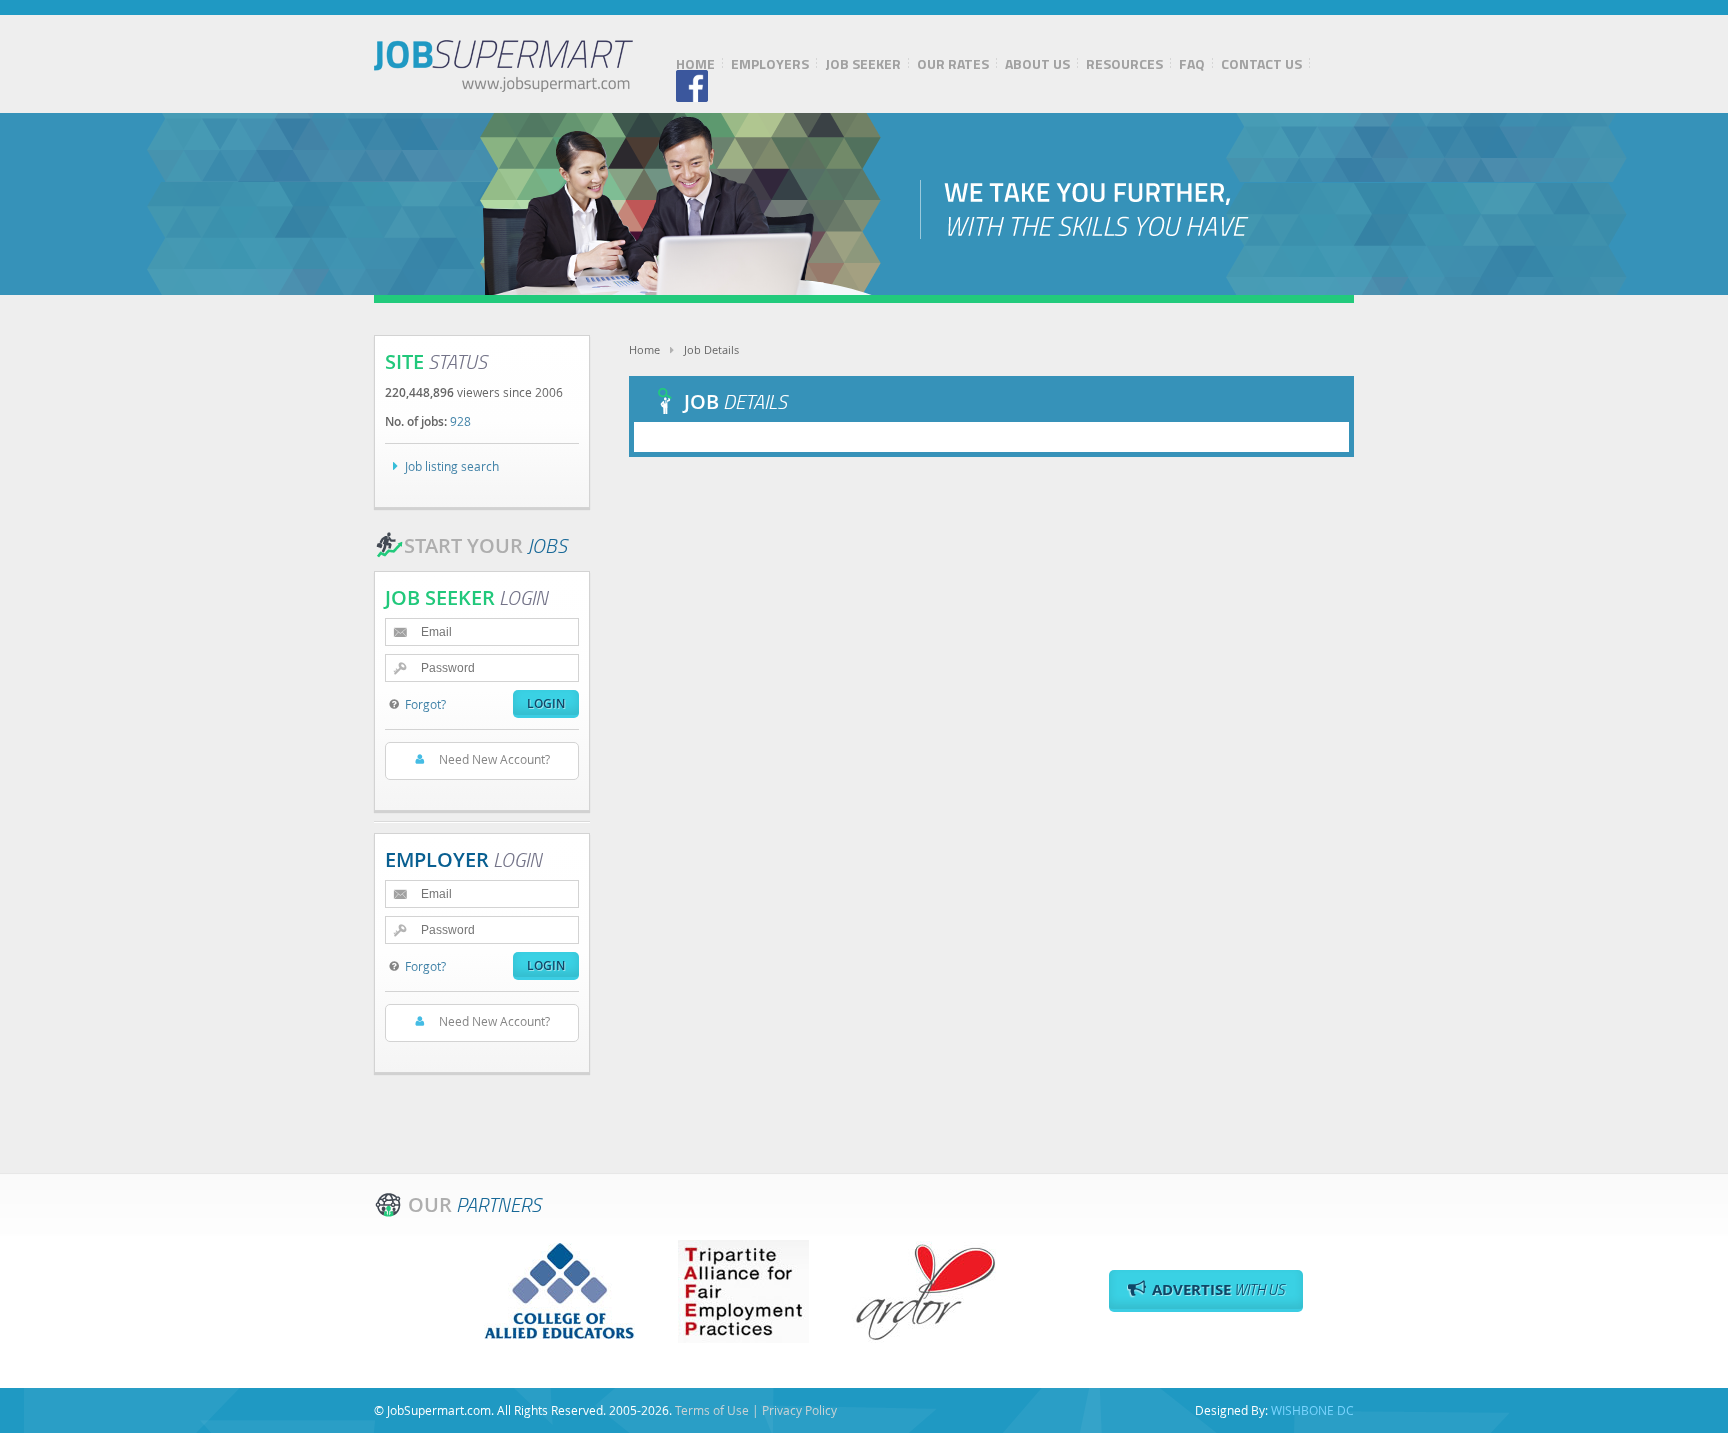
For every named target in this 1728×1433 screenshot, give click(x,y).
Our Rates (953, 64)
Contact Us (1261, 64)
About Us (1037, 64)
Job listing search (452, 466)
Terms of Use (712, 1410)
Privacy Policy (799, 1410)
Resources (1124, 64)
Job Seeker (863, 64)
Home (695, 64)
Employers (770, 64)
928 (460, 421)
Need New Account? (494, 759)
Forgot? (425, 704)
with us (1218, 1289)
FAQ (1192, 64)
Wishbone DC (1312, 1410)
